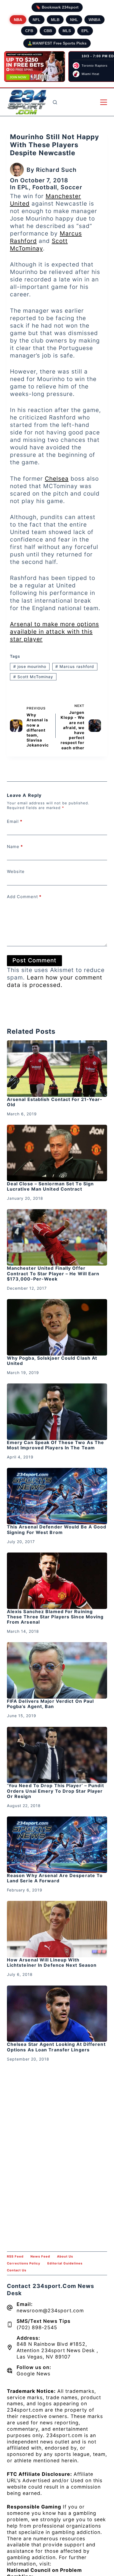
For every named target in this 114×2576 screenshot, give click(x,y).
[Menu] (104, 102)
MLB (55, 20)
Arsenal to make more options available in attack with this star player (55, 632)
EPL (85, 31)
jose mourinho (30, 666)
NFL (37, 20)
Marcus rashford (75, 666)
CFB (29, 31)
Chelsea (57, 479)
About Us (65, 2256)
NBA (18, 20)
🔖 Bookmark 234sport (57, 7)
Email (15, 821)
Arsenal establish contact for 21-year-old (55, 1102)
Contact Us (17, 2270)
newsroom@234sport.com (50, 2311)
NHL (74, 20)
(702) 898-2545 (37, 2327)
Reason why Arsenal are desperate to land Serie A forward (55, 1878)
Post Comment (34, 960)
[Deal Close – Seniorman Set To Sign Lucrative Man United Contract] (57, 1153)
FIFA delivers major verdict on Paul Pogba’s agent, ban (50, 1704)
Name (15, 847)
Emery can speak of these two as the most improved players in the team (56, 1445)
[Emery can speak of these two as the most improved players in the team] (57, 1412)
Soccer (71, 187)
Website (16, 871)
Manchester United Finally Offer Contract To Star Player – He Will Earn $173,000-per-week (53, 1273)
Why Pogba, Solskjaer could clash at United (52, 1361)
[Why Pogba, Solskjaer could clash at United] (57, 1327)
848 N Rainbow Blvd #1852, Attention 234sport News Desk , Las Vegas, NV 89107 (57, 2350)
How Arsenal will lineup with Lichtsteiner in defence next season (52, 1962)
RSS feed (15, 2256)
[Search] (55, 102)
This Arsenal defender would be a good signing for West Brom (57, 1529)
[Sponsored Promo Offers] (35, 67)
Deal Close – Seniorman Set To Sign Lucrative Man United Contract (50, 1186)
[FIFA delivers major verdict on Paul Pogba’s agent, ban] (57, 1670)
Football (45, 187)
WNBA (94, 20)
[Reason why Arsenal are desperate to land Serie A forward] (57, 1845)
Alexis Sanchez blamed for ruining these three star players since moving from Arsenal (55, 1617)
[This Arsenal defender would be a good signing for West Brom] (57, 1496)
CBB (48, 31)
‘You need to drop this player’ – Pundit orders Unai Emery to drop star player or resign (55, 1791)
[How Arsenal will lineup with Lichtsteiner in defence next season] (57, 1929)
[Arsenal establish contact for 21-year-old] (57, 1069)
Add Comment (24, 897)
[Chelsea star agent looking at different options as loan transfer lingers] (57, 2014)
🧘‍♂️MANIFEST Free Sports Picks (57, 43)
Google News (33, 2374)
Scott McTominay (33, 677)
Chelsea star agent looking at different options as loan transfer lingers (56, 2047)
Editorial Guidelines (65, 2263)
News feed (40, 2256)
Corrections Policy (24, 2263)
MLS (67, 31)
